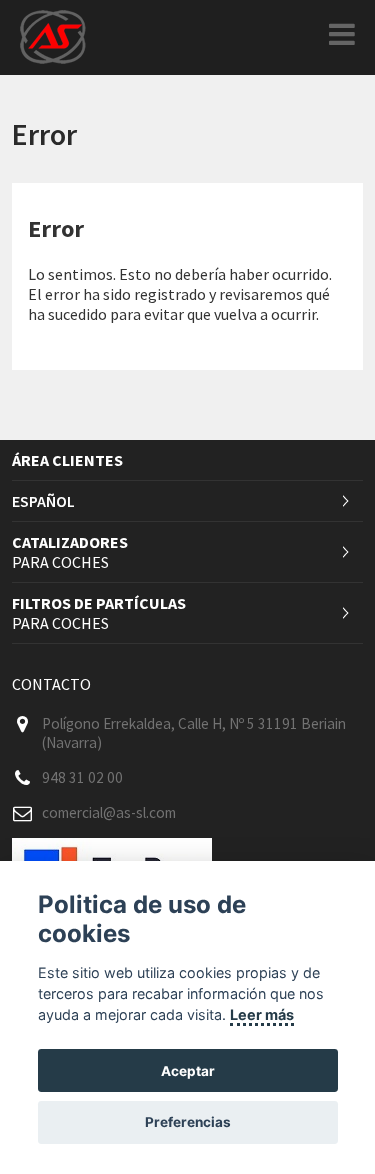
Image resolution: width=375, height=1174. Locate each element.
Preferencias (188, 1122)
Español (43, 501)
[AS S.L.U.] (53, 35)
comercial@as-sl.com (109, 812)
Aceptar (188, 1071)
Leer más (262, 1014)
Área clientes (67, 460)
